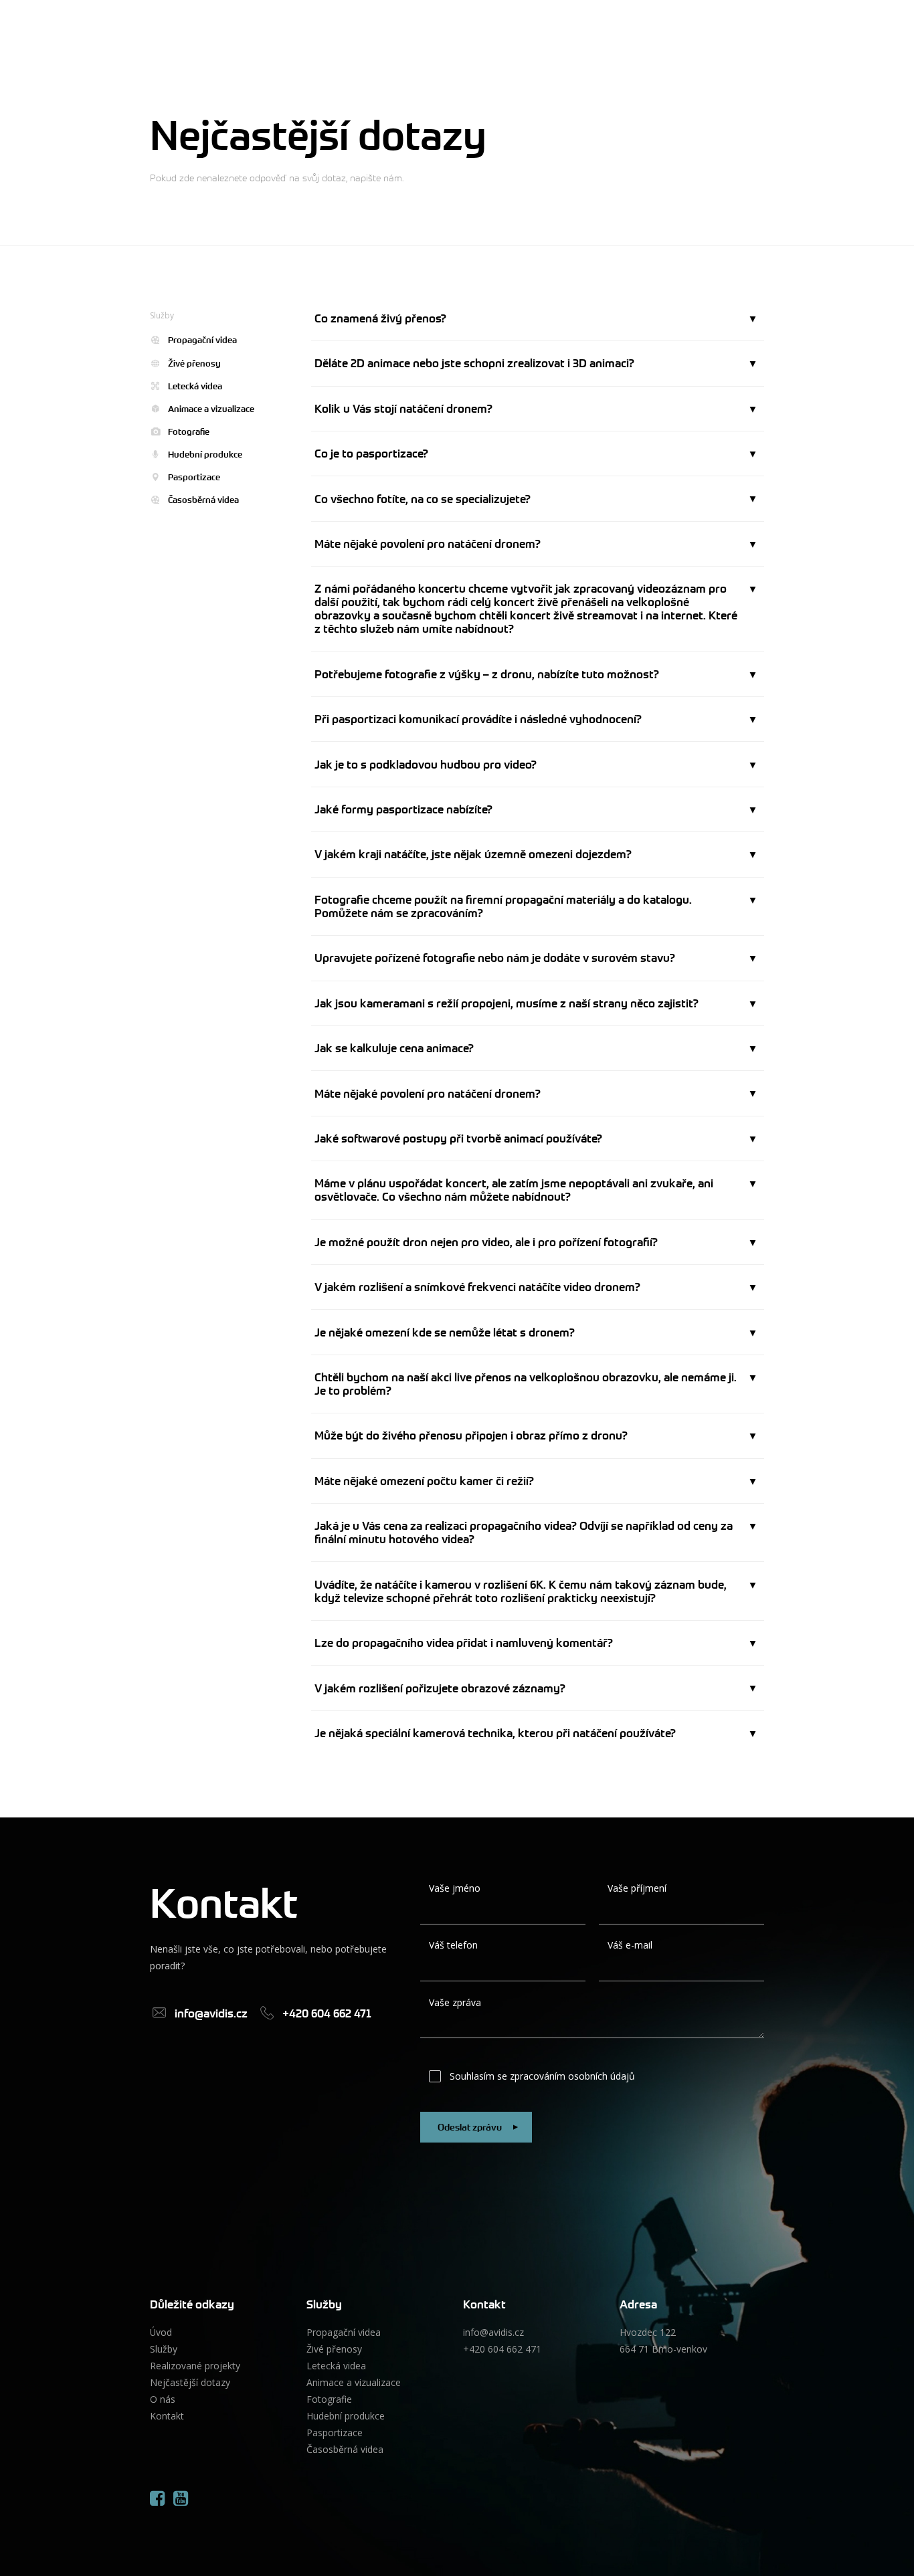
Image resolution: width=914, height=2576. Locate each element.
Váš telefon (453, 1945)
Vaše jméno (455, 1888)
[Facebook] (157, 2498)
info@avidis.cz (493, 2332)
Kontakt (167, 2416)
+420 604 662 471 (502, 2349)
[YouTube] (181, 2498)
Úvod (161, 2332)
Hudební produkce (205, 455)
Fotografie (189, 432)
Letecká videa (195, 386)
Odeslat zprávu (470, 2127)
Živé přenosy (194, 364)
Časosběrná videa (203, 500)
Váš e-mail (630, 1945)
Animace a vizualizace (211, 409)
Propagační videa (202, 340)
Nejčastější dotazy (190, 2382)
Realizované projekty (195, 2366)
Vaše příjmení (637, 1888)
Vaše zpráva (455, 2002)
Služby (164, 2349)
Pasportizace (194, 477)
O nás (163, 2399)
